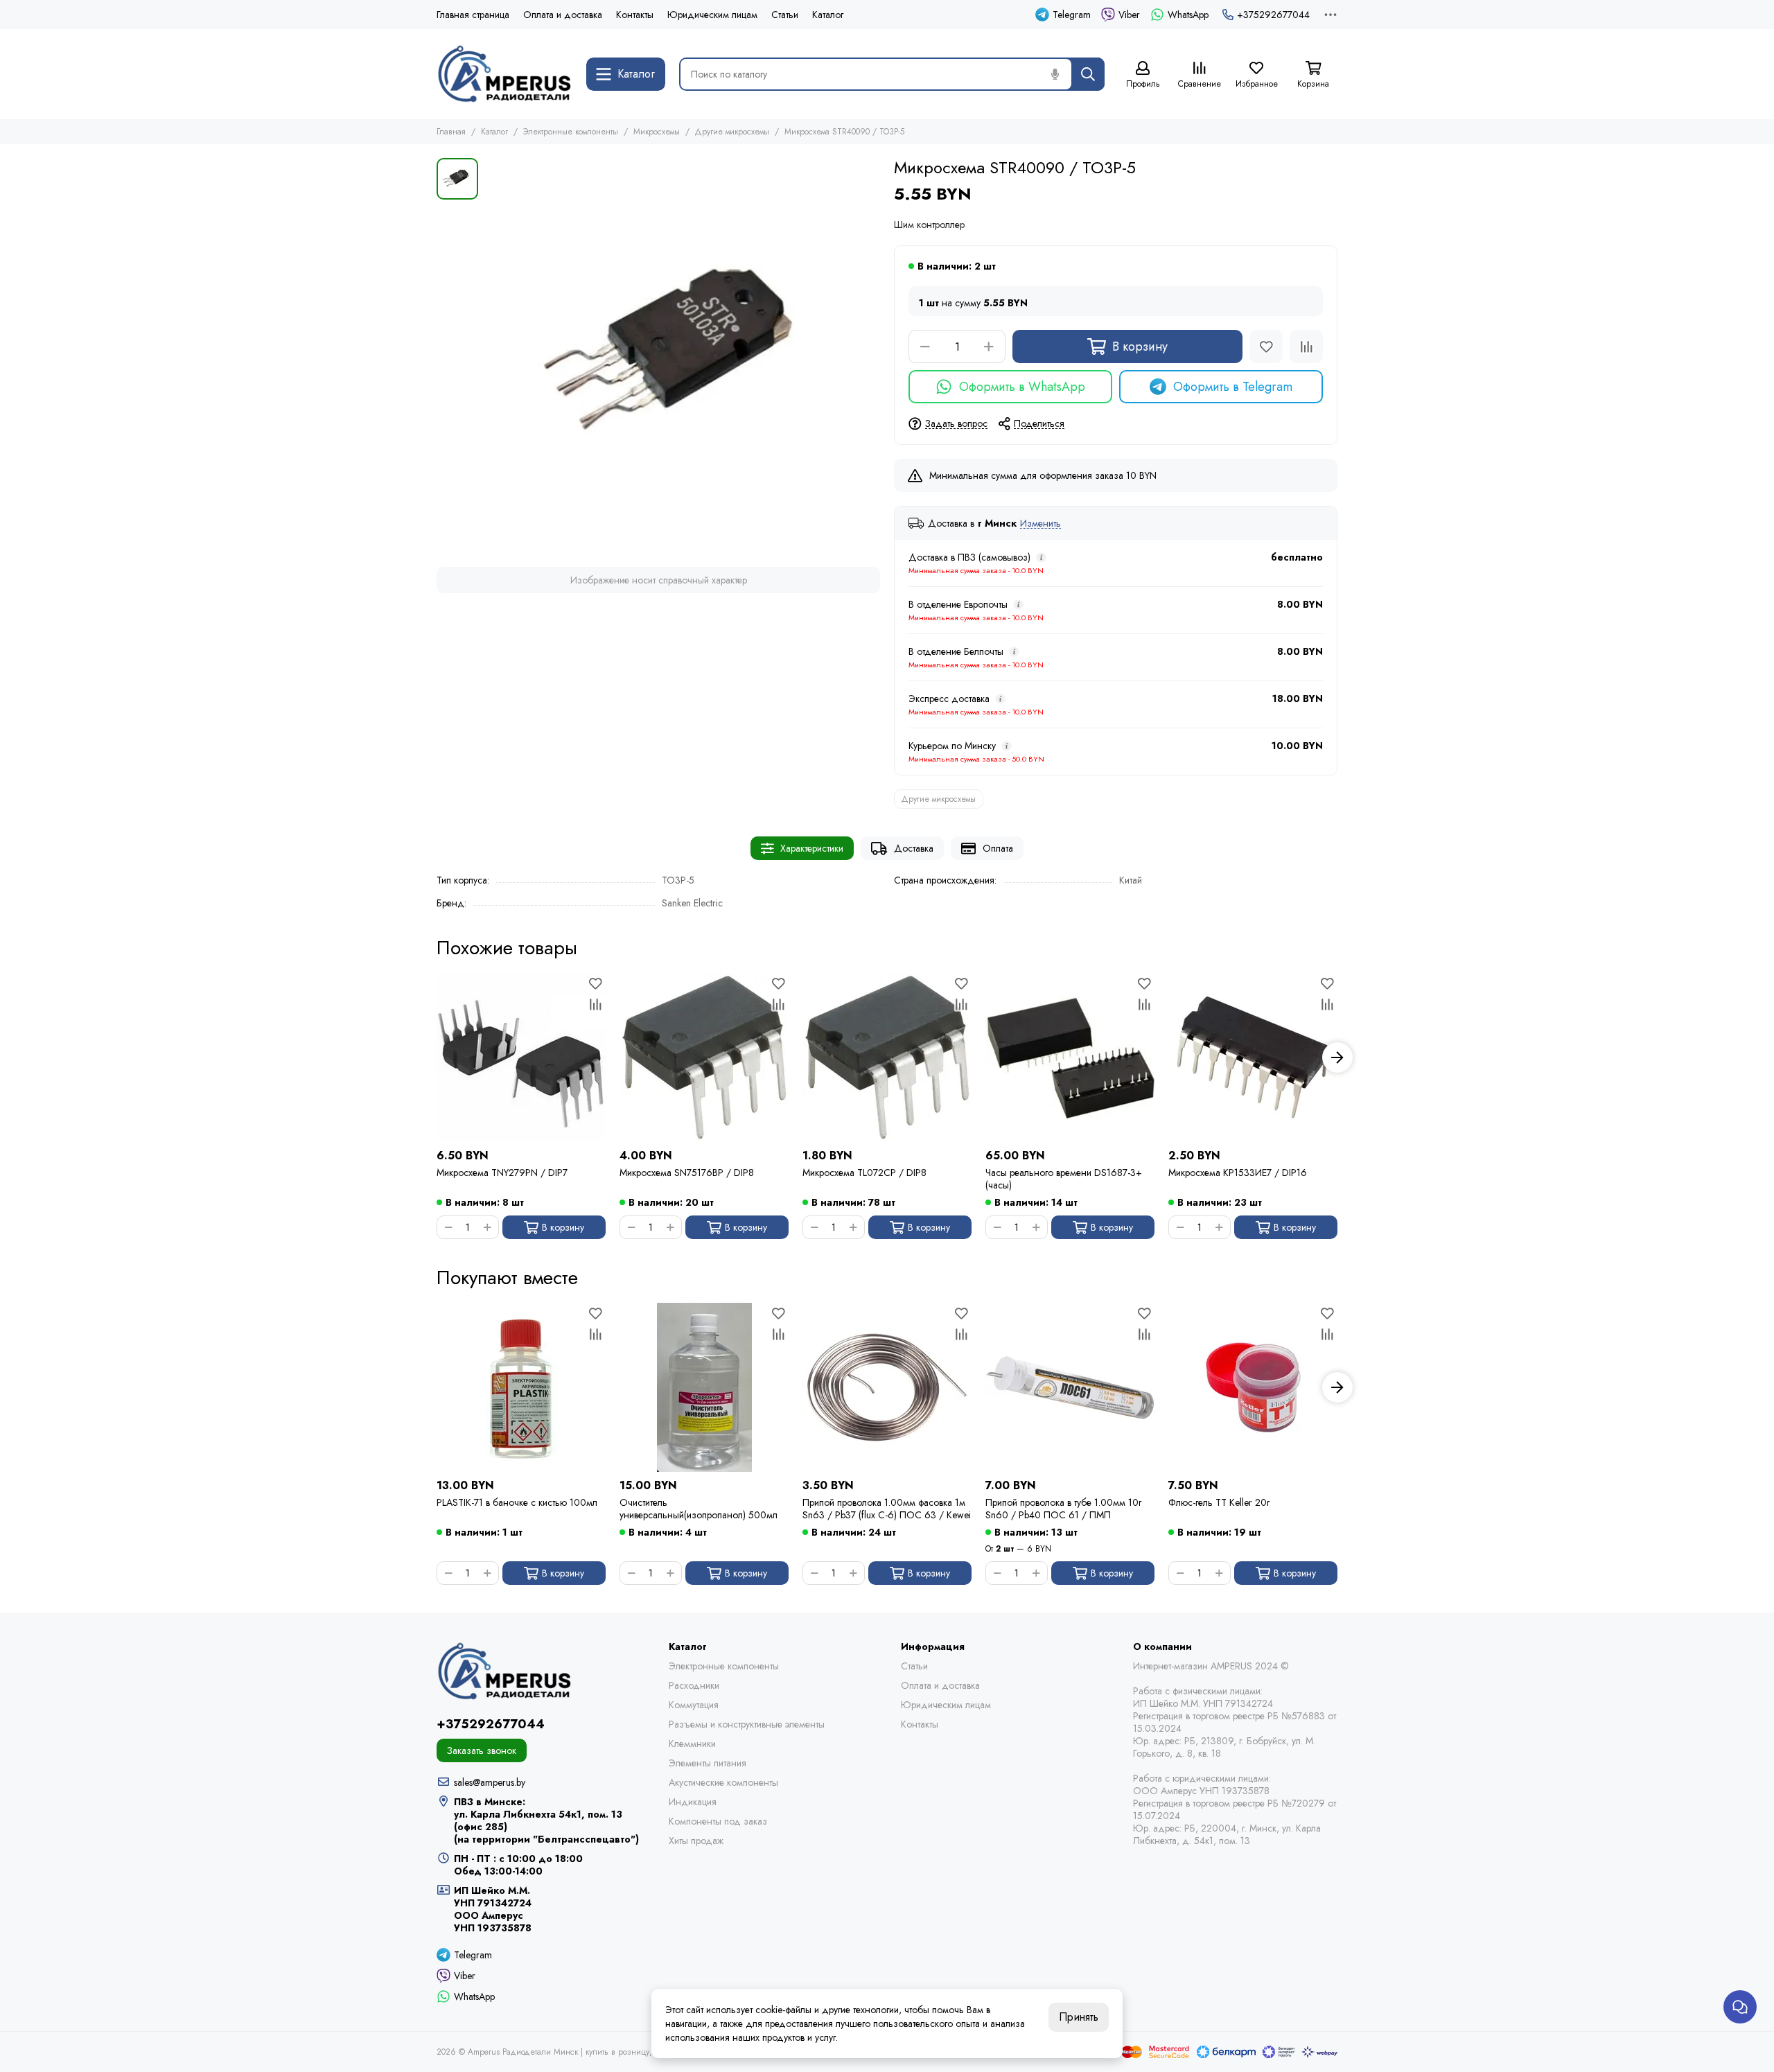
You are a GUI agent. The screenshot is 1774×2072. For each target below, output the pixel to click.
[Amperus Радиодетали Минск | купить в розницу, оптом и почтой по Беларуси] (504, 74)
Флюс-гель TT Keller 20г (1219, 1503)
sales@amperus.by (490, 1782)
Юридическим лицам (712, 15)
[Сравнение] (1306, 346)
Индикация (693, 1802)
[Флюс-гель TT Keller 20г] (1253, 1387)
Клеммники (692, 1744)
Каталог (828, 15)
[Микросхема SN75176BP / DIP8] (704, 1057)
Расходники (694, 1685)
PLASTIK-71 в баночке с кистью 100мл (517, 1503)
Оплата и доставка (563, 15)
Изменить (1040, 524)
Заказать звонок (482, 1750)
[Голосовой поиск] (1055, 74)
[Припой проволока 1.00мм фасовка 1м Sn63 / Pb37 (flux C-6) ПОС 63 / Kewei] (887, 1387)
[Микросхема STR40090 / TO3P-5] (683, 355)
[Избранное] (1266, 346)
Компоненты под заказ (718, 1821)
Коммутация (694, 1705)
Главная (451, 132)
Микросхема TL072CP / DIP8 (864, 1173)
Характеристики (812, 848)
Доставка (914, 848)
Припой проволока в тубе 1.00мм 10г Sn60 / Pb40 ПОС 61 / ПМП (1063, 1509)
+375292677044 (1273, 15)
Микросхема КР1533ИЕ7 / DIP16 (1238, 1173)
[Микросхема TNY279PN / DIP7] (521, 1057)
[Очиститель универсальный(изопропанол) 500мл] (704, 1387)
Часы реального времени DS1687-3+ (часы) (1064, 1179)
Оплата (998, 848)
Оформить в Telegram (1233, 387)
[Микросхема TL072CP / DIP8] (887, 1057)
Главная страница (473, 15)
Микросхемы (657, 132)
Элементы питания (708, 1763)
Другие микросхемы (732, 132)
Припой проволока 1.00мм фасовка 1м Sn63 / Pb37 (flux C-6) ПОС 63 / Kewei (887, 1509)
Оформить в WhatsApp (1022, 387)
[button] (437, 1057)
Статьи (785, 15)
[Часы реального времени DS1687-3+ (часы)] (1070, 1057)
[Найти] (1088, 74)
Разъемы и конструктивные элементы (747, 1724)
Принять (1079, 2017)
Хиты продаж (696, 1841)
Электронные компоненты (571, 132)
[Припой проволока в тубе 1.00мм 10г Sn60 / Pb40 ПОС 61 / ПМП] (1070, 1387)
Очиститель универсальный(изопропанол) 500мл (699, 1509)
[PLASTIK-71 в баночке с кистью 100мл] (521, 1387)
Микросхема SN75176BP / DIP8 (687, 1173)
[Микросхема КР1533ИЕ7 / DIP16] (1253, 1057)
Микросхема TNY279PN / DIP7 (502, 1173)
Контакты (635, 15)
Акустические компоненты (723, 1782)
